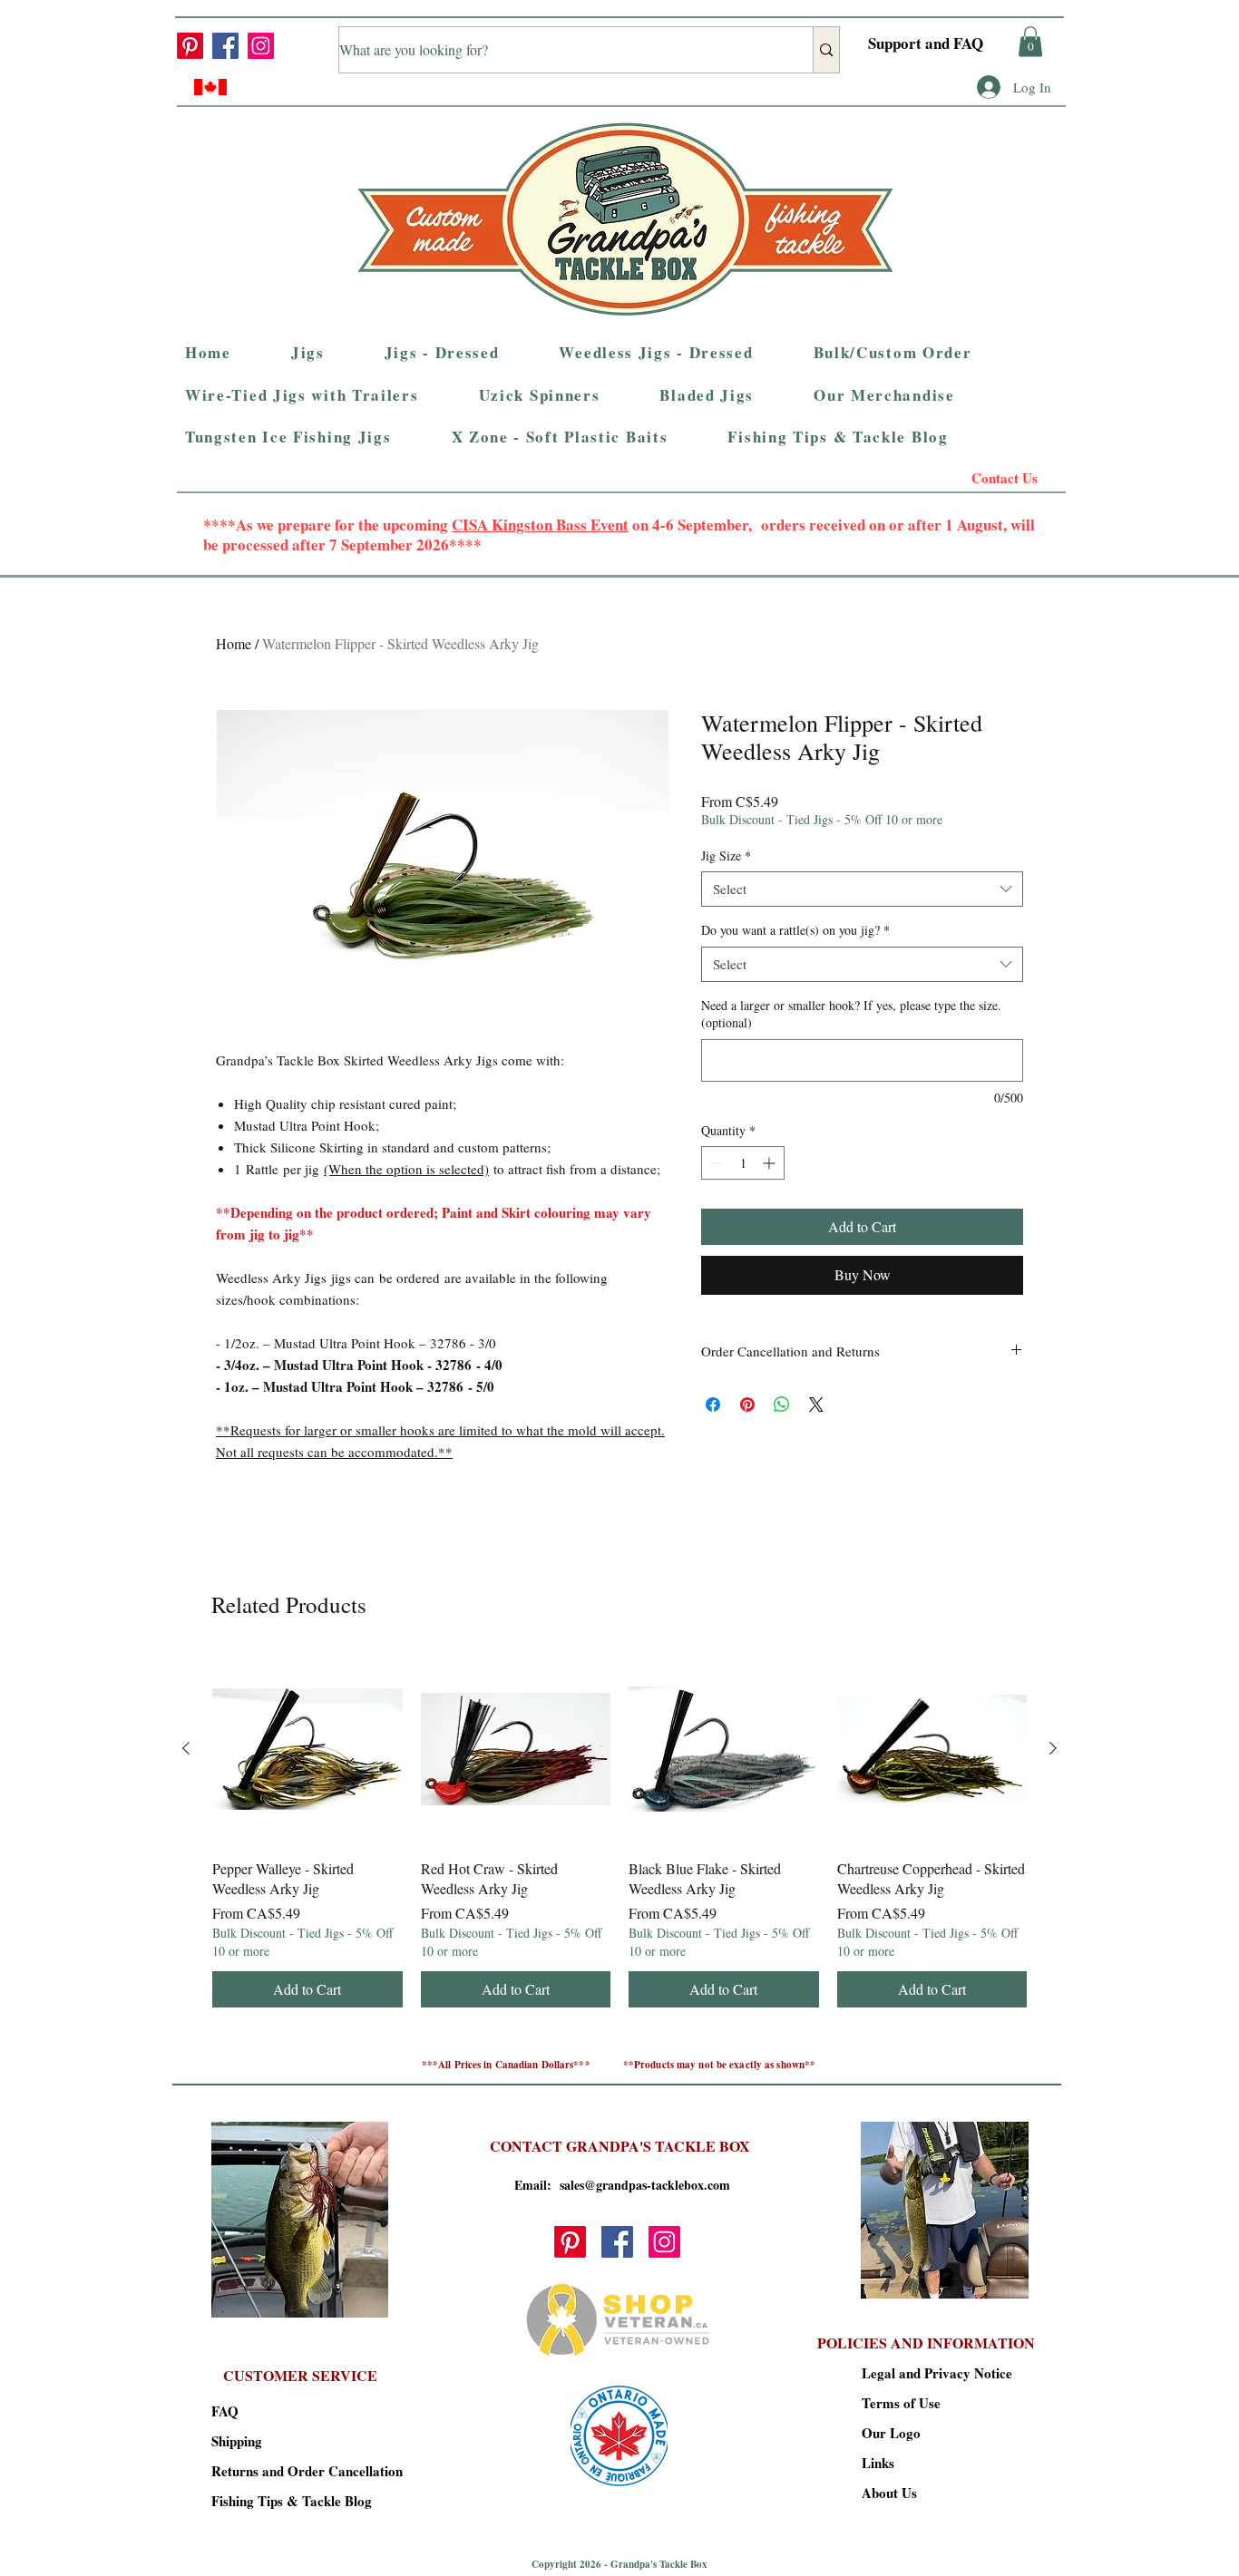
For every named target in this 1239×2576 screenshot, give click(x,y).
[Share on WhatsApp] (782, 1405)
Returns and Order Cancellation (275, 2471)
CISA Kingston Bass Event (540, 525)
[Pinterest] (190, 46)
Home (234, 643)
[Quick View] (307, 1749)
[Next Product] (1053, 1748)
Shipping (237, 2441)
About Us (889, 2493)
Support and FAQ (926, 43)
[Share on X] (816, 1405)
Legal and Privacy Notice (926, 2373)
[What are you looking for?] (826, 50)
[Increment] (771, 1163)
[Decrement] (715, 1163)
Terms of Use (901, 2403)
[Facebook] (225, 46)
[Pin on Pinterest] (747, 1405)
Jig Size (726, 855)
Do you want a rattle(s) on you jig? (795, 930)
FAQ (225, 2411)
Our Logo (891, 2433)
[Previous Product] (186, 1748)
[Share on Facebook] (713, 1405)
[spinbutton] (743, 1163)
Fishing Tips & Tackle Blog (275, 2501)
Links (878, 2463)
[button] (1030, 41)
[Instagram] (261, 46)
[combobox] (862, 889)
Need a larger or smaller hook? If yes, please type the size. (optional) (851, 1014)
